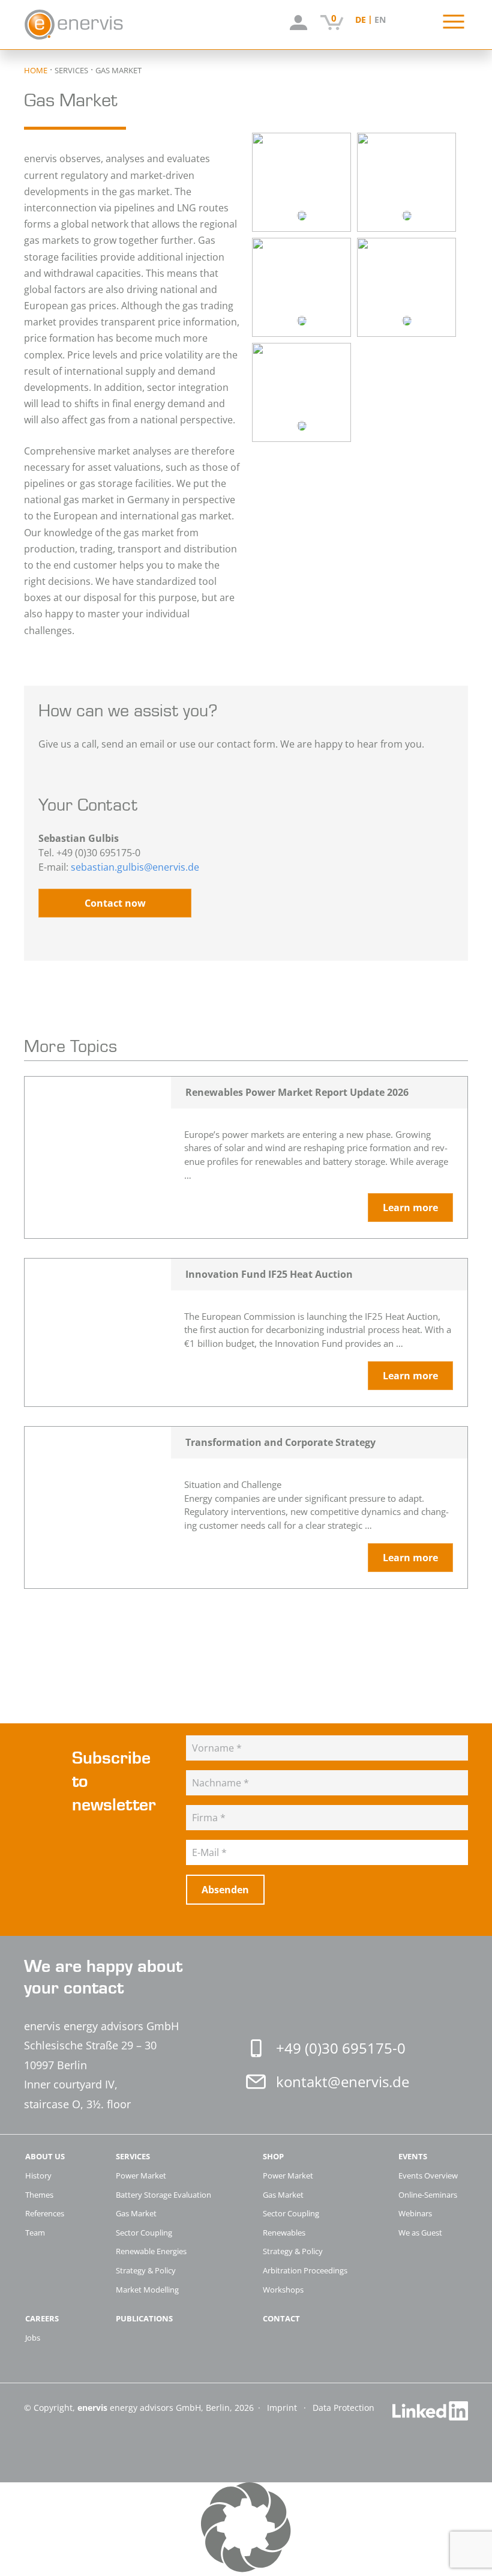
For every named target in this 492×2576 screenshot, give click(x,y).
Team (35, 2233)
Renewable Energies (151, 2251)
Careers (42, 2319)
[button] (246, 2529)
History (38, 2175)
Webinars (415, 2213)
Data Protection (343, 2408)
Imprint (283, 2408)
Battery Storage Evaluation (163, 2195)
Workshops (283, 2290)
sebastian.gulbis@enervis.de (135, 867)
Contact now (115, 903)
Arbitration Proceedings (305, 2270)
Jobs (33, 2338)
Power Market (141, 2175)
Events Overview (428, 2175)
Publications (144, 2319)
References (45, 2213)
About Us (45, 2157)
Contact (281, 2319)
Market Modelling (147, 2290)
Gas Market (136, 2213)
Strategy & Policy (146, 2270)
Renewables (284, 2233)
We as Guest (420, 2233)
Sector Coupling (144, 2233)
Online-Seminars (428, 2195)
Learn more (410, 1208)
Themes (39, 2195)
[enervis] (98, 25)
